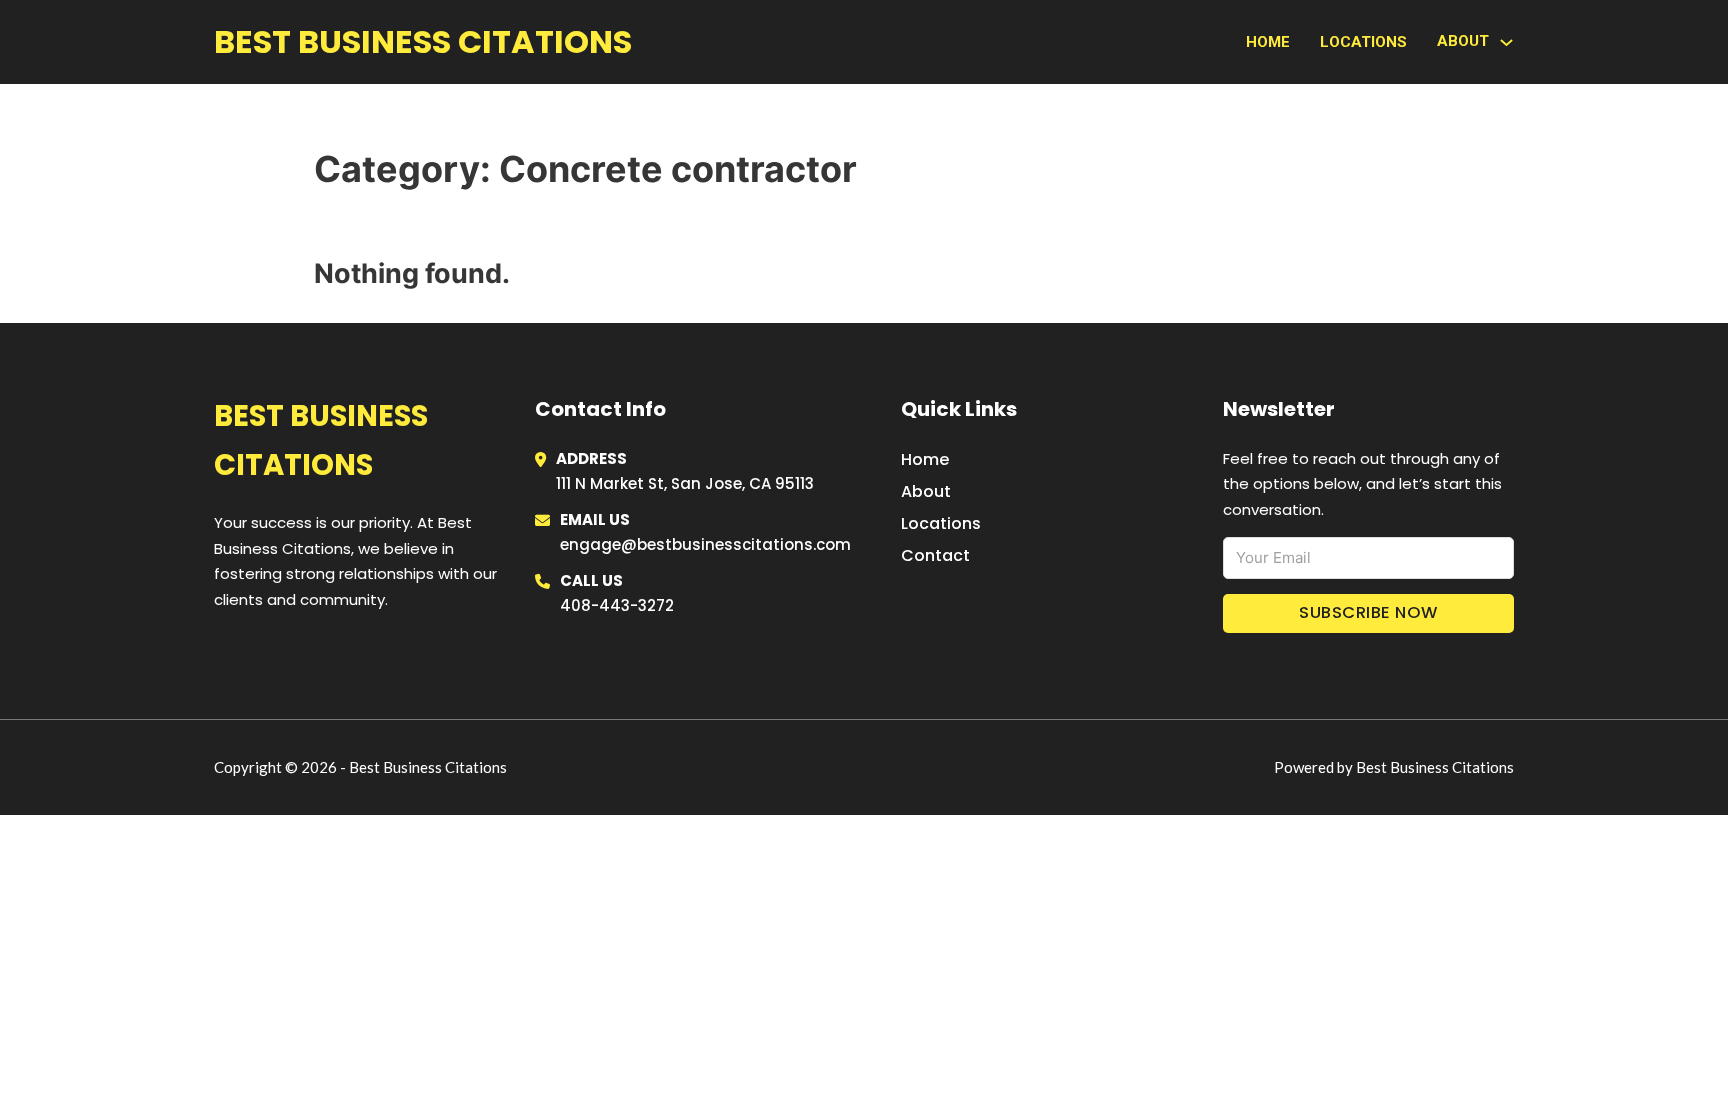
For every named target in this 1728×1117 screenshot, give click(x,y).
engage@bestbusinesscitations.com (705, 544)
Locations (1363, 42)
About (926, 491)
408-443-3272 (617, 605)
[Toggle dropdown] (1506, 42)
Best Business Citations (423, 41)
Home (1268, 42)
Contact (935, 555)
